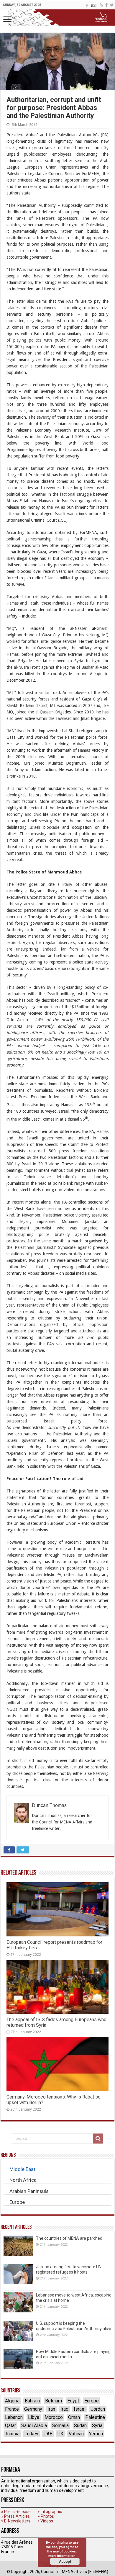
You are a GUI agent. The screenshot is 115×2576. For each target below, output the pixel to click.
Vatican (76, 2434)
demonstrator (34, 1427)
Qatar (10, 2426)
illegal (22, 558)
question (31, 1549)
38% (98, 430)
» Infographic (50, 2512)
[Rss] (101, 5)
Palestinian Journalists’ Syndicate (45, 1247)
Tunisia (12, 2434)
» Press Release (16, 2512)
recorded (37, 1151)
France (12, 2409)
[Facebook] (106, 5)
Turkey (32, 2434)
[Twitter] (112, 5)
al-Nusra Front (27, 667)
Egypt (73, 2401)
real (19, 860)
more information (62, 2556)
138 (88, 1105)
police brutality (54, 1234)
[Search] (98, 2139)
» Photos (46, 2516)
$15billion (80, 1007)
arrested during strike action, (50, 1312)
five (90, 391)
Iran (51, 2409)
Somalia (60, 2426)
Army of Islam (28, 770)
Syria (97, 2426)
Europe (92, 2401)
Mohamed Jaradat (80, 1222)
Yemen (96, 2434)
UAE (48, 2434)
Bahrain (32, 2401)
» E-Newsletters (16, 2521)
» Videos (45, 2521)
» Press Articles (15, 2516)
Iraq (64, 2409)
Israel (80, 2409)
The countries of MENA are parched (69, 2238)
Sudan (80, 2426)
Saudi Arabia (34, 2426)
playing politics (27, 340)
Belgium (54, 2401)
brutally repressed (85, 1254)
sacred (73, 1000)
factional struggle (76, 494)
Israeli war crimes (71, 514)
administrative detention (49, 1177)
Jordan (98, 2409)
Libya (34, 2417)
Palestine (95, 2417)
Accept (65, 2561)
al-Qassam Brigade (50, 648)
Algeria (12, 2401)
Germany (33, 2409)
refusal (97, 501)
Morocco (54, 2417)
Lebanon (14, 2417)
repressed (59, 1460)
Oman (74, 2417)
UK (60, 2434)
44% (39, 1020)
